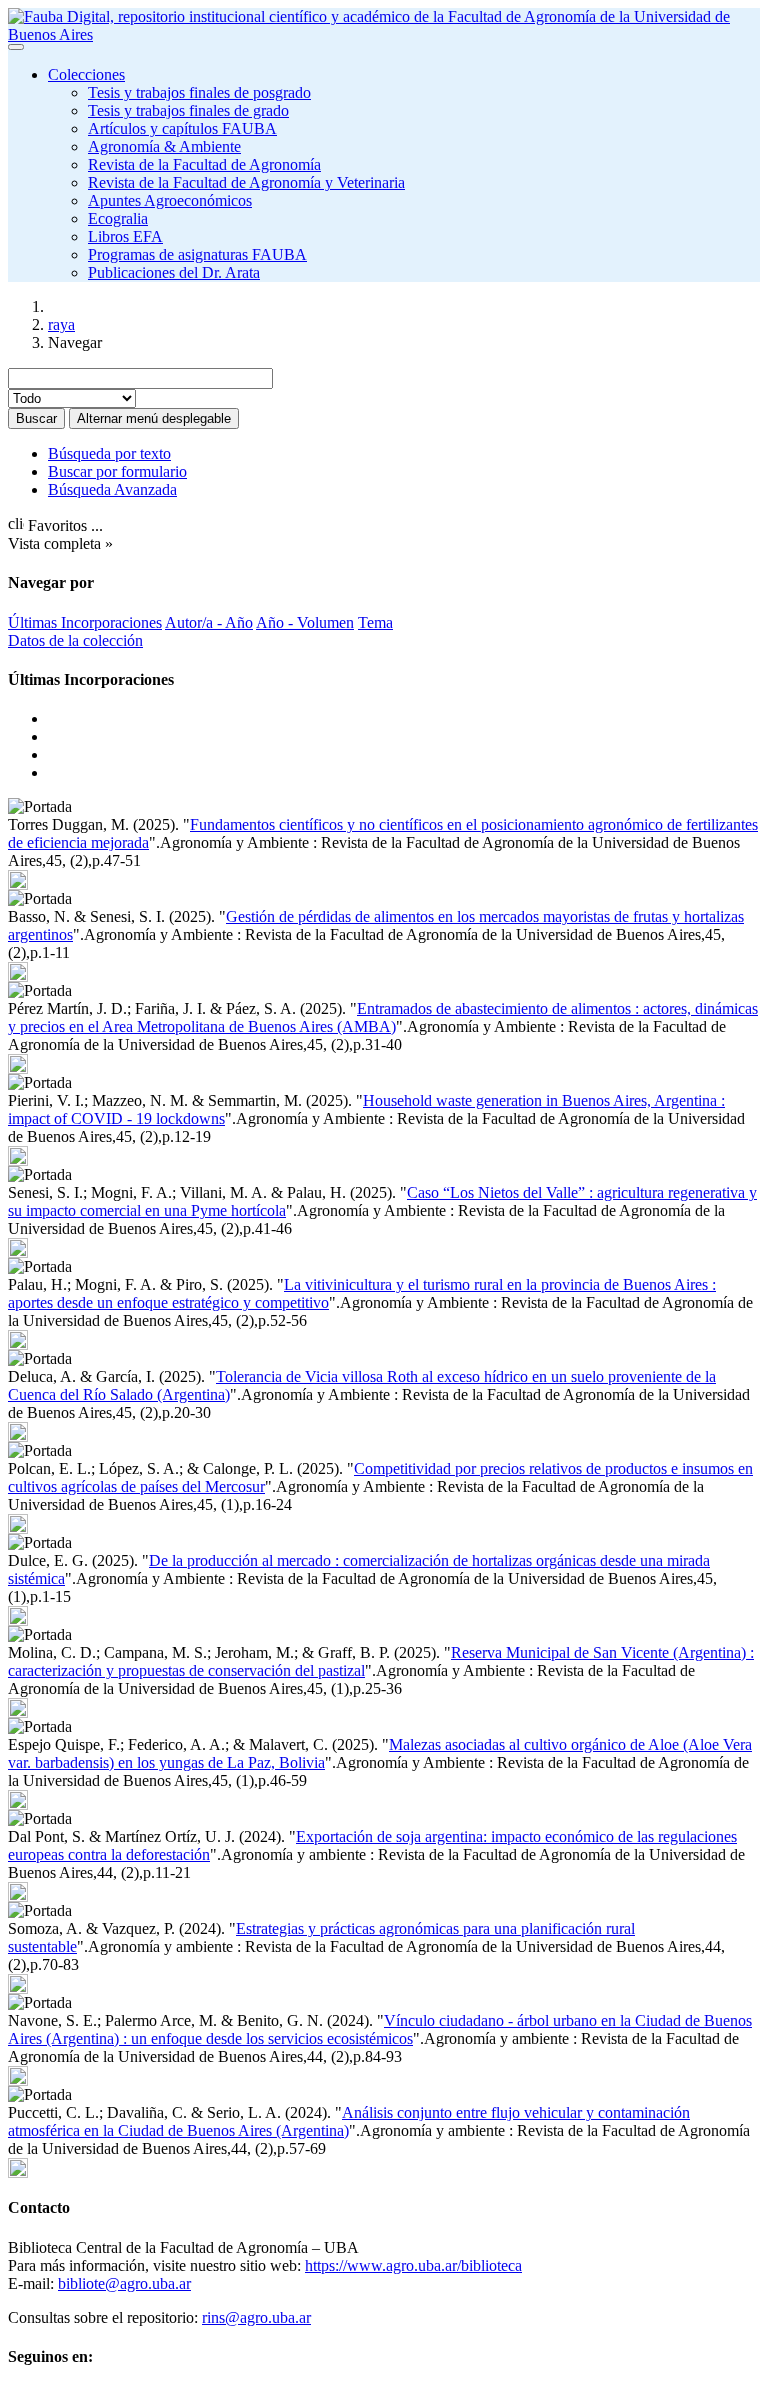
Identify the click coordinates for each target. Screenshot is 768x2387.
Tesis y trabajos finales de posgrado (199, 92)
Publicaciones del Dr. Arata (174, 272)
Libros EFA (125, 236)
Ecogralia (118, 218)
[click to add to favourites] (18, 880)
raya (61, 324)
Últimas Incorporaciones (85, 622)
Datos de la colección (75, 640)
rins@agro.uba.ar (256, 2317)
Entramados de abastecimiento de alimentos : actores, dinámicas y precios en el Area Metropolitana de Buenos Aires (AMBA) (383, 1017)
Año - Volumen (305, 622)
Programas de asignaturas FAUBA (197, 254)
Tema (375, 622)
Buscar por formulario (117, 471)
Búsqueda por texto (109, 453)
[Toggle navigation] (16, 47)
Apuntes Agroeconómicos (170, 200)
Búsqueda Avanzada (112, 489)
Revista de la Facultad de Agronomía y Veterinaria (246, 182)
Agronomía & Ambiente (164, 146)
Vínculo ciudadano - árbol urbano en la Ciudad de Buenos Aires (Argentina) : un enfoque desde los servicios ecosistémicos (380, 2029)
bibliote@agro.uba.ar (124, 2283)
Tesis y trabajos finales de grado (188, 110)
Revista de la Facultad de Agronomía (204, 164)
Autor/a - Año (209, 622)
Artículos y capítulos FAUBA (182, 128)
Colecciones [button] (86, 74)
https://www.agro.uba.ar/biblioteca (413, 2265)
